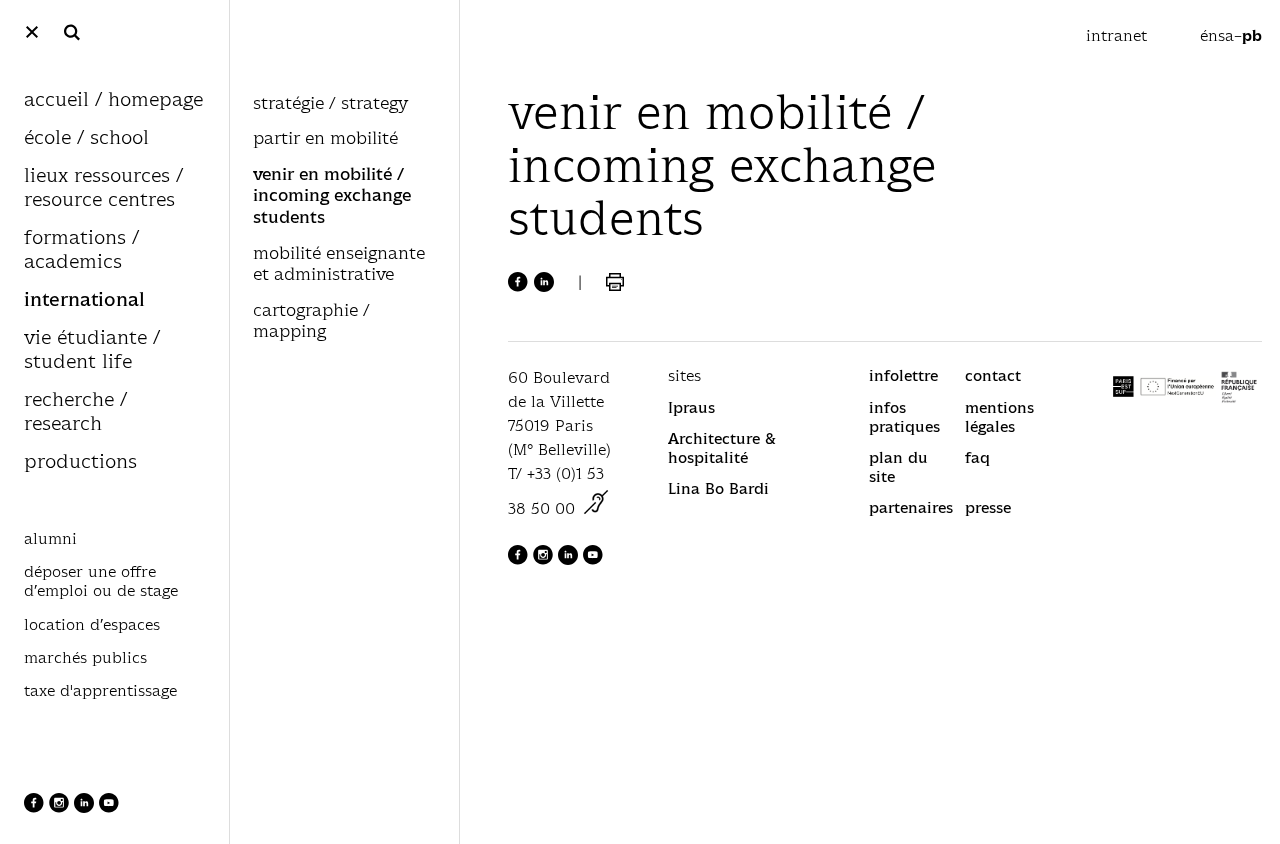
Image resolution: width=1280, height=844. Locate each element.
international (84, 300)
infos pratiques (904, 417)
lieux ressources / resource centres (103, 188)
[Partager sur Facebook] (518, 282)
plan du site (898, 467)
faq (977, 457)
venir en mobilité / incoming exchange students (332, 196)
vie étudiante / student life (92, 350)
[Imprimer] (615, 282)
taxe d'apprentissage (100, 691)
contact (993, 375)
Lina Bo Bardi (718, 488)
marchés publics (85, 658)
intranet (1119, 35)
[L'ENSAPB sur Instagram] (61, 807)
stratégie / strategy (330, 104)
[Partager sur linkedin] (544, 282)
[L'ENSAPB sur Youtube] (109, 807)
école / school (86, 138)
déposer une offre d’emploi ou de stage (101, 581)
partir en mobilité (325, 139)
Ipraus (691, 407)
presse (988, 507)
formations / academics (81, 250)
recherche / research (75, 412)
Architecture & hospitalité (722, 448)
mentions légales (999, 417)
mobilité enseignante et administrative (339, 265)
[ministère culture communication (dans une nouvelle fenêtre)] (596, 508)
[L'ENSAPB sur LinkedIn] (86, 807)
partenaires (911, 507)
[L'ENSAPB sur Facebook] (36, 807)
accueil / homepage (113, 100)
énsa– (1231, 35)
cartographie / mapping (311, 322)
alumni (50, 539)
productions (80, 462)
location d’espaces (92, 625)
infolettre (903, 375)
